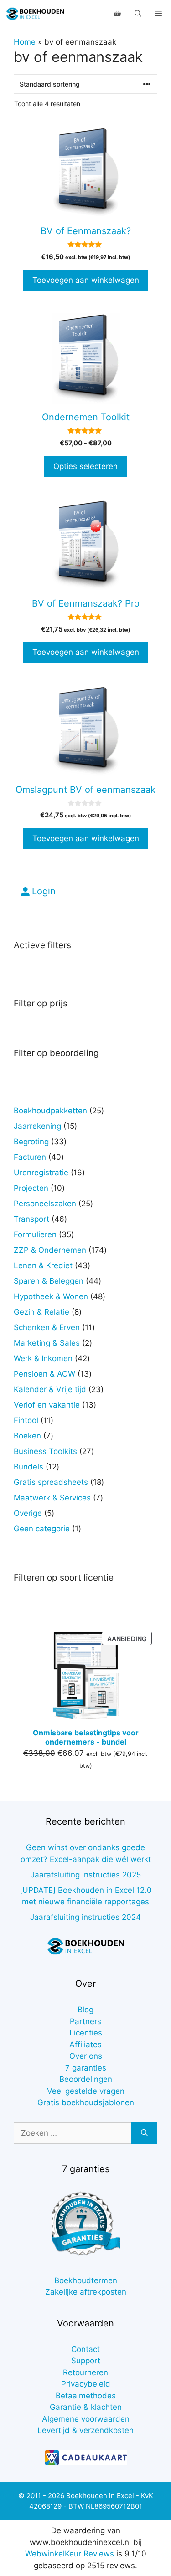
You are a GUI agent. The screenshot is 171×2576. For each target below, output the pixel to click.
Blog (85, 2010)
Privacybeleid (86, 2384)
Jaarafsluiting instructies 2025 (86, 1875)
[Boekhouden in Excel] (35, 14)
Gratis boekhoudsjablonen (86, 2102)
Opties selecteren (85, 466)
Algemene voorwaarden (86, 2419)
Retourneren (85, 2372)
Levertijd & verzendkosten (85, 2430)
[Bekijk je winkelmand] (117, 14)
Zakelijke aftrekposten (86, 2292)
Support (86, 2361)
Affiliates (85, 2045)
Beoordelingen (86, 2079)
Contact (85, 2349)
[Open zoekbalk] (138, 14)
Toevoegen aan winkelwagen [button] (86, 280)
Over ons (86, 2056)
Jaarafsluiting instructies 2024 (85, 1917)
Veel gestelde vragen (86, 2091)
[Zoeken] (144, 2133)
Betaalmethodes (86, 2396)
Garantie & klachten (86, 2407)
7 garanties (86, 2068)
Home (25, 42)
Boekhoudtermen (86, 2280)
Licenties (86, 2033)
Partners (85, 2021)
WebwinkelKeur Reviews (70, 2554)
